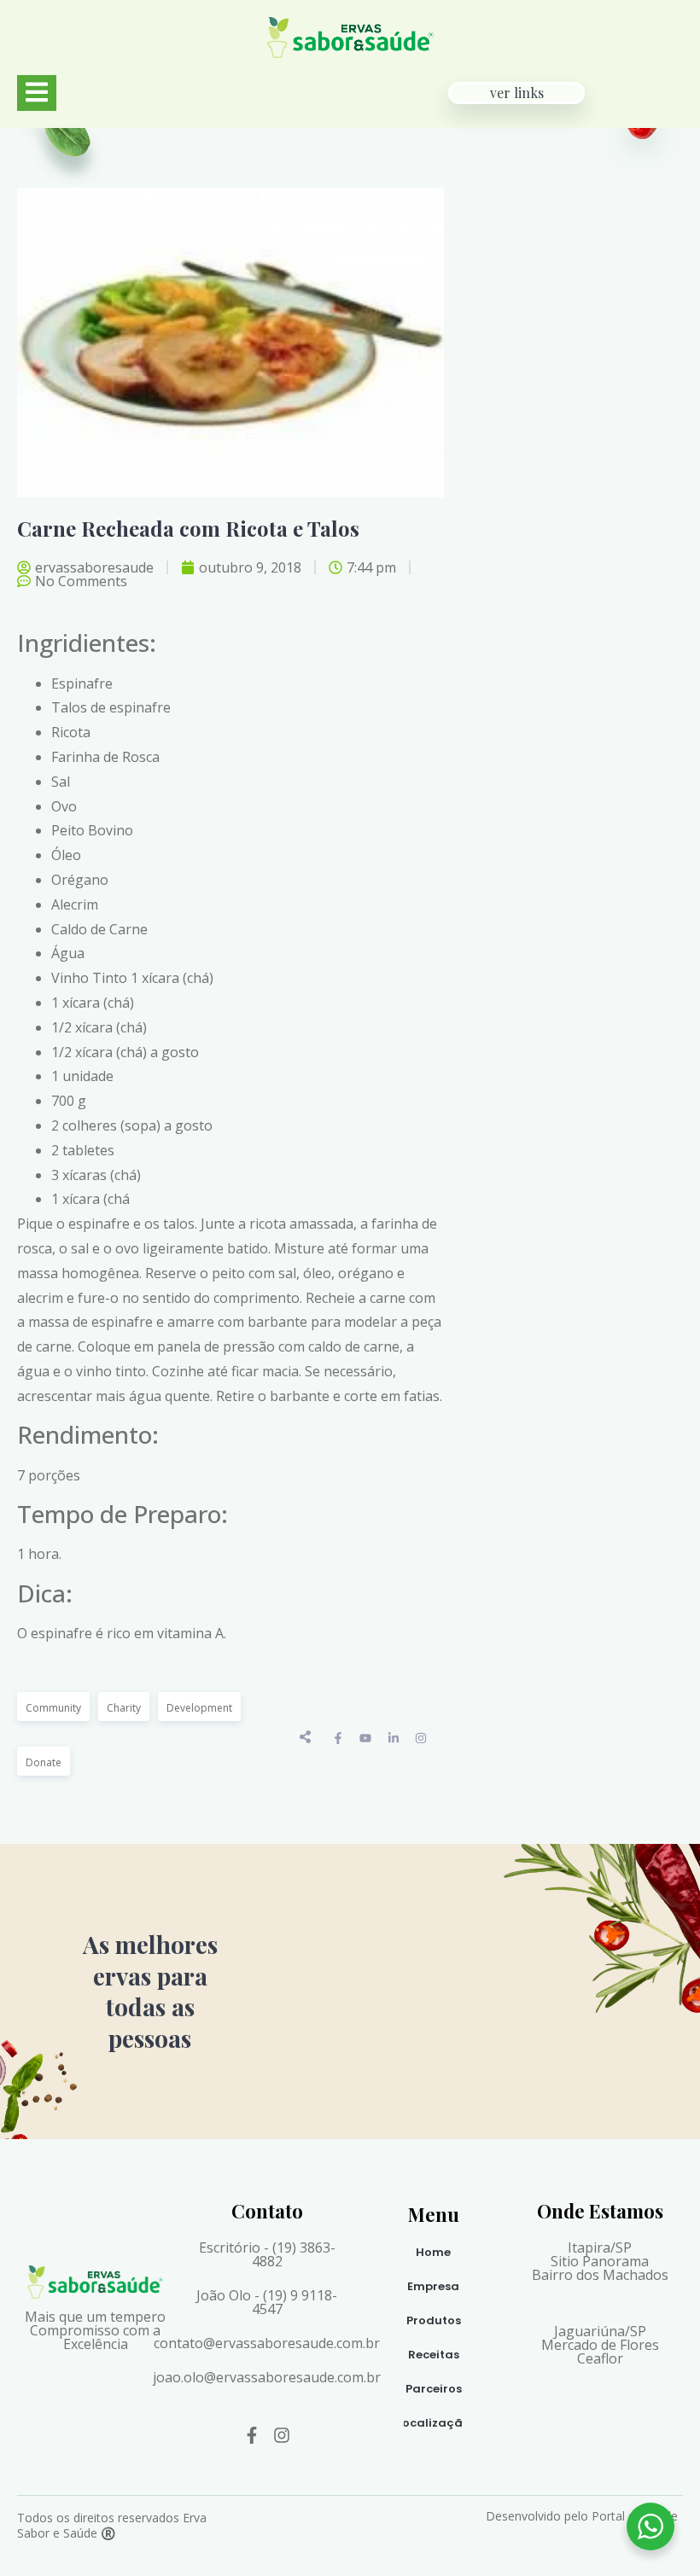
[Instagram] (282, 2435)
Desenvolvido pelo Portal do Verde (582, 2516)
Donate (44, 1762)
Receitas (434, 2355)
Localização (433, 2423)
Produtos (434, 2320)
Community (53, 1708)
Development (199, 1708)
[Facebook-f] (252, 2435)
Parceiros (434, 2389)
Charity (124, 1708)
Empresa (433, 2286)
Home (433, 2252)
